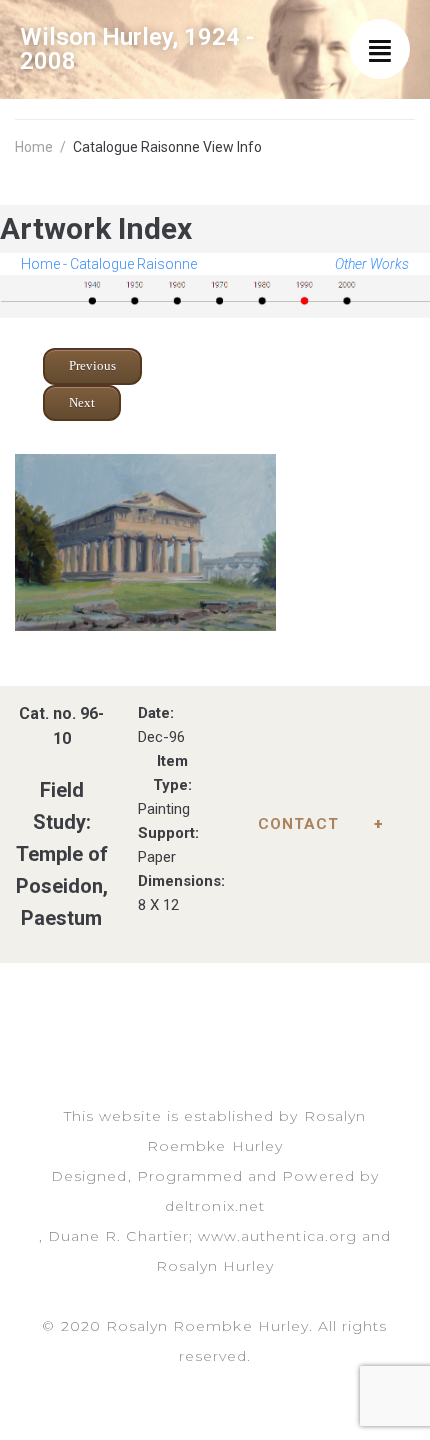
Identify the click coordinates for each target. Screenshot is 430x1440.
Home (34, 147)
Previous (92, 365)
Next (82, 402)
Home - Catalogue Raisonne (109, 264)
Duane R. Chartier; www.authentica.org (202, 1236)
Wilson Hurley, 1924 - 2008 (137, 49)
